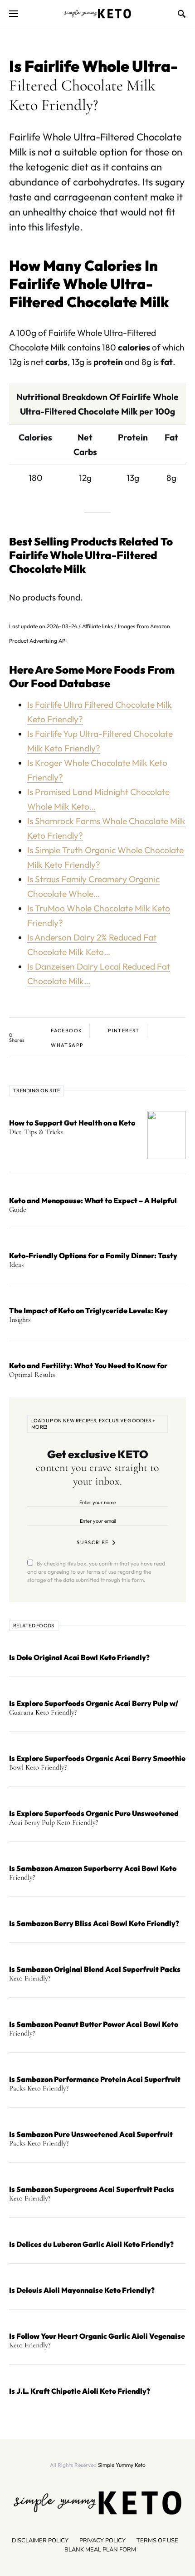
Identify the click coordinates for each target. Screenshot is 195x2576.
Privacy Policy (102, 2541)
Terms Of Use (157, 2541)
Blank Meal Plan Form (100, 2550)
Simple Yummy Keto (122, 2465)
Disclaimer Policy (40, 2541)
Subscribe (93, 1542)
